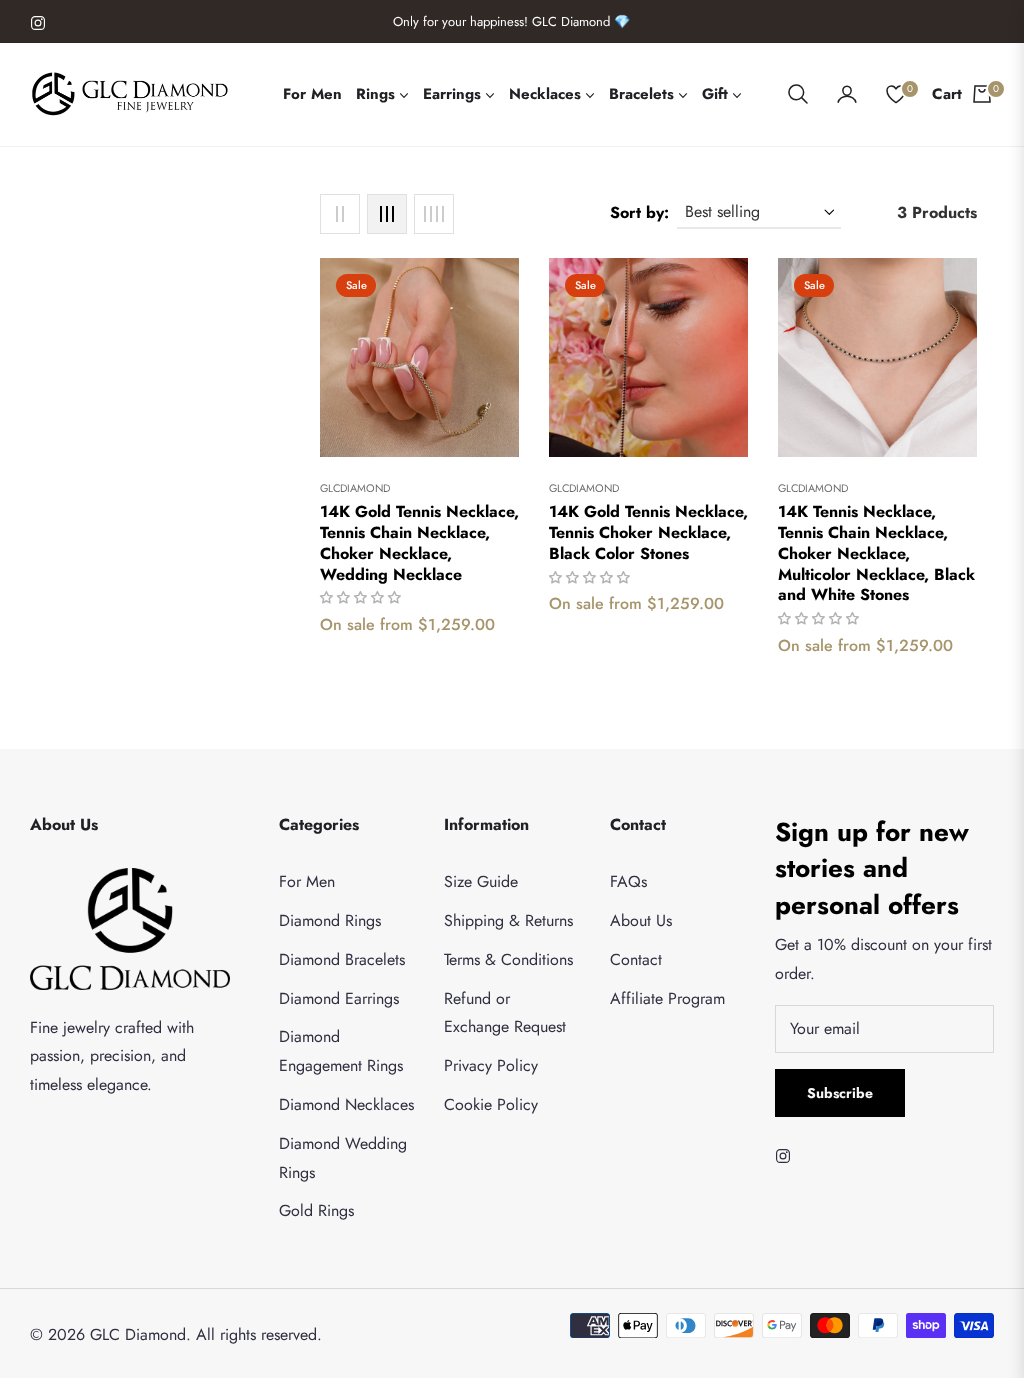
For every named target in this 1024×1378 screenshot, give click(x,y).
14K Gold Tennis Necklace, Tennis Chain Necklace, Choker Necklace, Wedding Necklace (419, 543)
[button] (798, 94)
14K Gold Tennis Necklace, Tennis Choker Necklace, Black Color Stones (648, 533)
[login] (847, 94)
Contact (636, 959)
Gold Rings (316, 1210)
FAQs (628, 881)
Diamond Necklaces (346, 1104)
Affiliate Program (667, 998)
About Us (641, 920)
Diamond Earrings (339, 998)
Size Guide (481, 881)
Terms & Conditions (508, 959)
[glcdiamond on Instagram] (788, 1155)
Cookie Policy (491, 1104)
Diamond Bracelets (342, 959)
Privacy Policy (491, 1065)
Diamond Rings (330, 920)
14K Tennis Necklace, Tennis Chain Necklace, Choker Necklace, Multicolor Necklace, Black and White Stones (876, 554)
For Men (307, 881)
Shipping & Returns (508, 920)
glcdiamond (355, 488)
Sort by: (639, 212)
